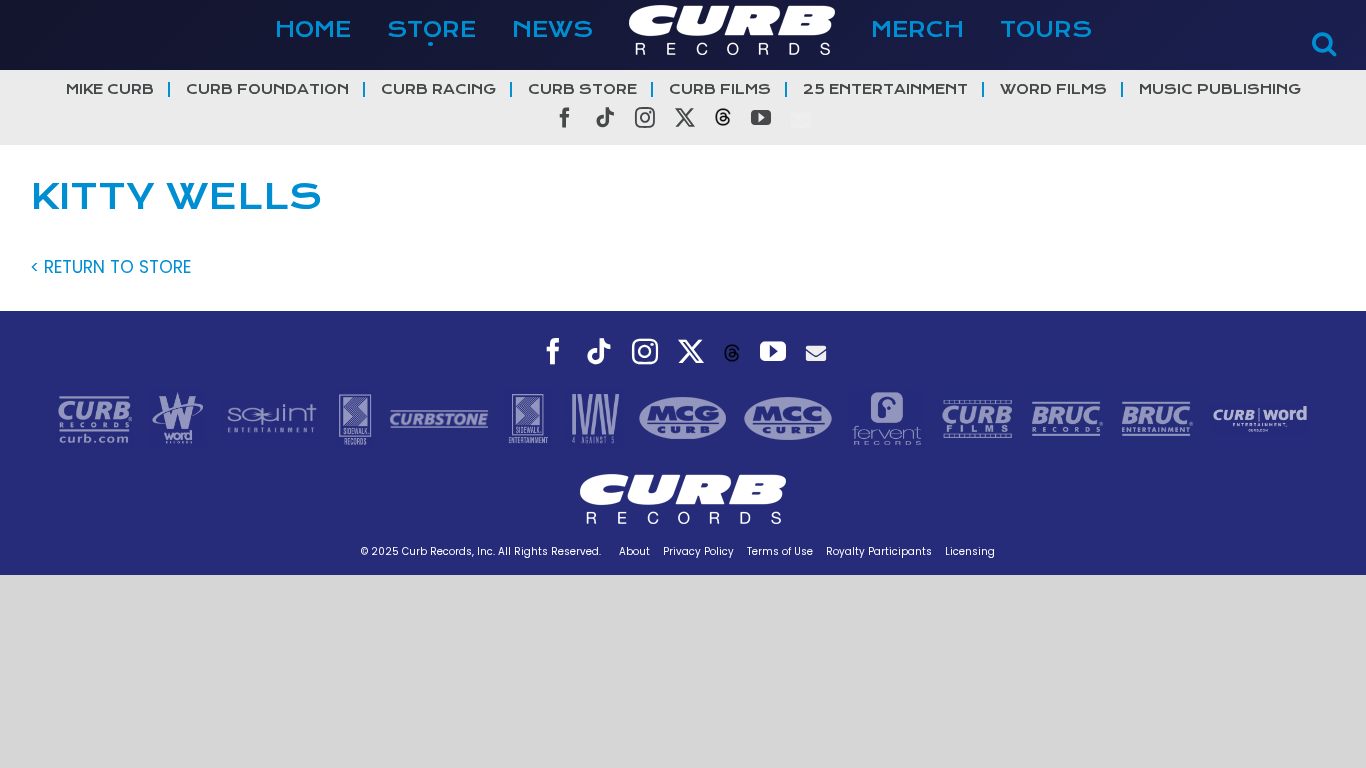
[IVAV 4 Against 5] (597, 417)
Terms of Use (780, 551)
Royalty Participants (879, 551)
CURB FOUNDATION (267, 89)
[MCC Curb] (790, 417)
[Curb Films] (980, 417)
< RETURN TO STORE (110, 267)
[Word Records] (180, 417)
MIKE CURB (110, 89)
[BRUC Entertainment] (1160, 417)
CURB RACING (438, 89)
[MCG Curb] (685, 417)
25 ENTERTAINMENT (885, 89)
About (634, 551)
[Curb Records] (97, 417)
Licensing (970, 551)
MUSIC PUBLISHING (1220, 89)
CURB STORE (582, 89)
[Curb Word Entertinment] (1260, 417)
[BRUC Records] (1070, 417)
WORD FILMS (1053, 89)
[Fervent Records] (889, 417)
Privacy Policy (698, 551)
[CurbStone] (441, 417)
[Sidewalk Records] (357, 417)
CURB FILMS (720, 89)
